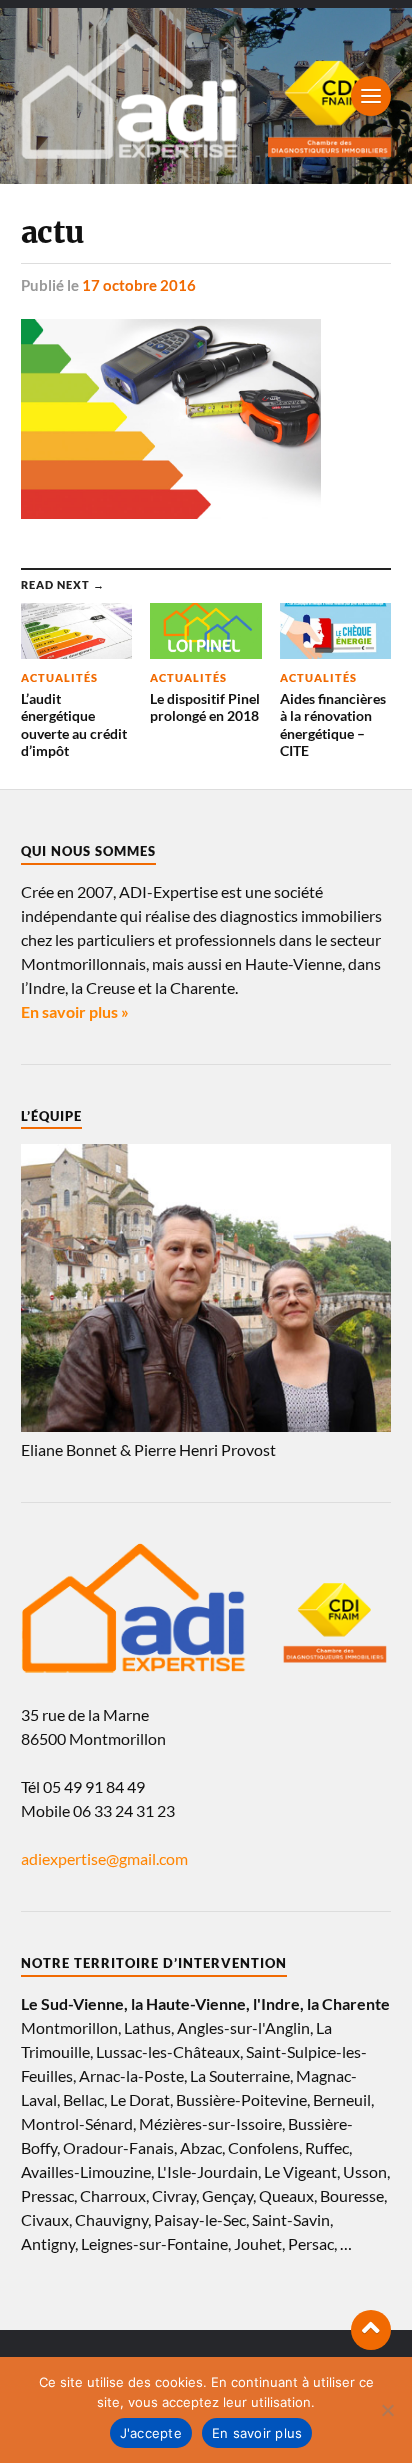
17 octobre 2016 (139, 285)
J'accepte (151, 2433)
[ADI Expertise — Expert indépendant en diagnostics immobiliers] (206, 96)
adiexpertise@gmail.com (104, 1858)
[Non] (387, 2410)
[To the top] (371, 2330)
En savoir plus (257, 2433)
